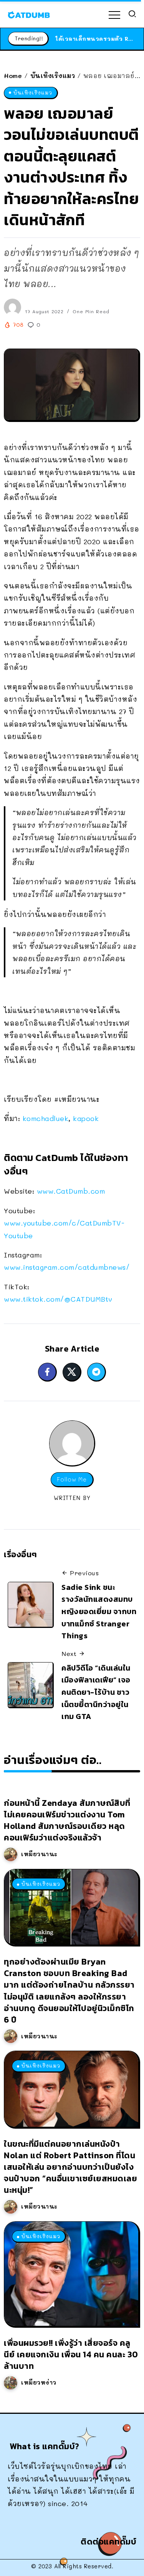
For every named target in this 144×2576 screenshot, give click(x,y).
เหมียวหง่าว (39, 2382)
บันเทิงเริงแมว (53, 76)
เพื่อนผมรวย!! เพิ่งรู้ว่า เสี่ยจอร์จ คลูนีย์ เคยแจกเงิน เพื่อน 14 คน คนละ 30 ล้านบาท (71, 2354)
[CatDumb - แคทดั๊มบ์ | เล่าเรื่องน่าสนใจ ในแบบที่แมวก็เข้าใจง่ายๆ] (29, 14)
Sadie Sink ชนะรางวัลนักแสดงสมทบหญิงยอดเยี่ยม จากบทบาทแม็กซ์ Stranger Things (99, 1612)
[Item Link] (71, 1907)
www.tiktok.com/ (58, 1299)
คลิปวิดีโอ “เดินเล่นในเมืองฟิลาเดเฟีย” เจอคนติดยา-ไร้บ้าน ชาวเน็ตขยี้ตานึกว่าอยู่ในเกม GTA (96, 1692)
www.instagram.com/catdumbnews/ (67, 1267)
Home (13, 76)
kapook (86, 1118)
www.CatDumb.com (71, 1191)
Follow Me (72, 1479)
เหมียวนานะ (39, 1854)
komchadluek (46, 1118)
